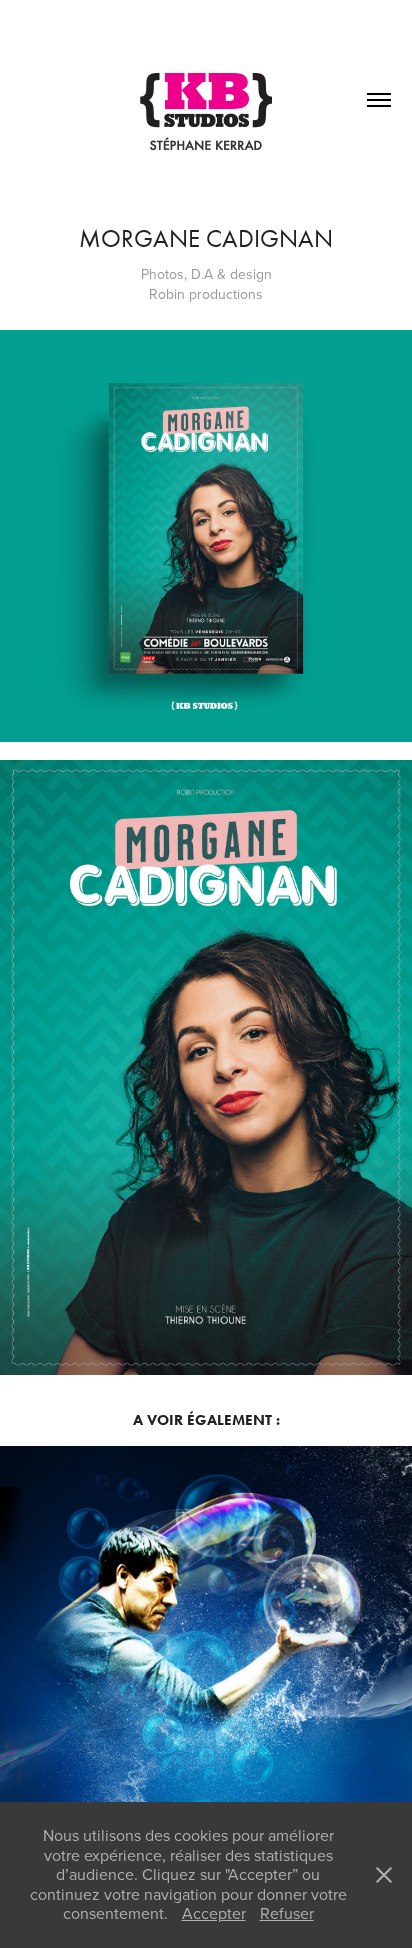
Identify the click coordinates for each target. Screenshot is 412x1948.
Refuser (287, 1913)
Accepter (214, 1913)
